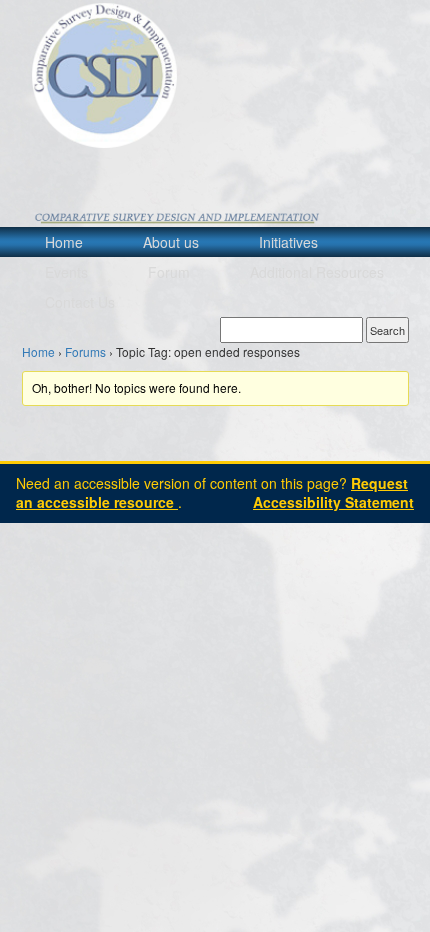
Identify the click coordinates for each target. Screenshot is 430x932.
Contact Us (80, 302)
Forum (169, 272)
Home (64, 242)
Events (66, 272)
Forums (85, 351)
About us (171, 242)
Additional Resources (317, 272)
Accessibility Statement (333, 502)
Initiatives (288, 242)
